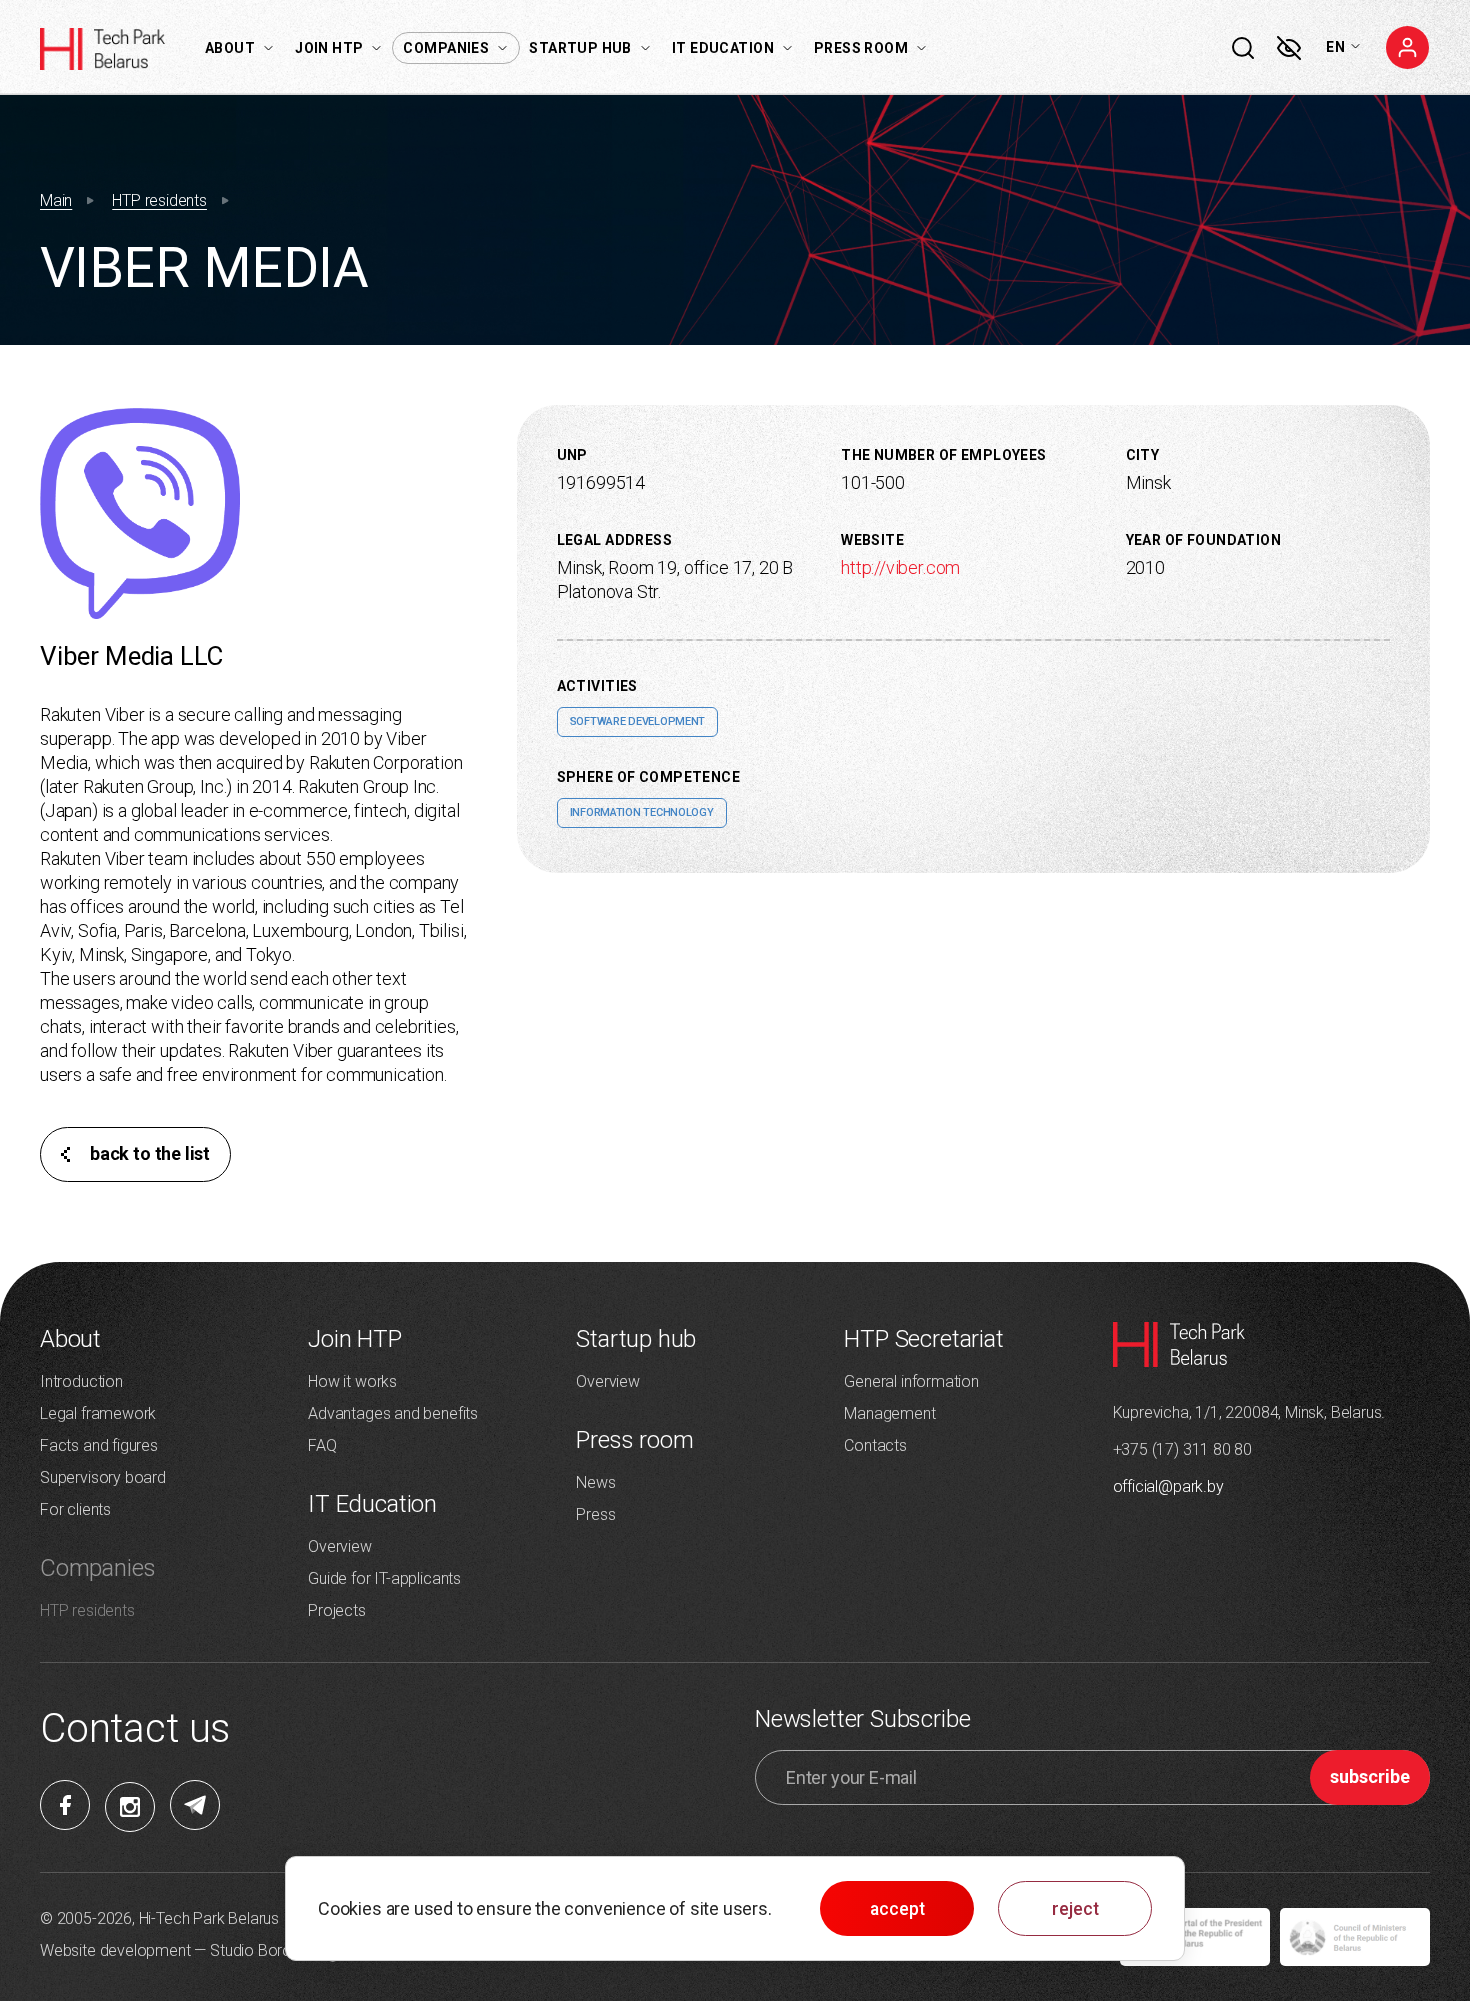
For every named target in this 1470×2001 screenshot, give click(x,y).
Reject (1075, 1909)
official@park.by (1168, 1486)
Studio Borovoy (263, 1950)
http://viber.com (900, 567)
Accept (897, 1909)
